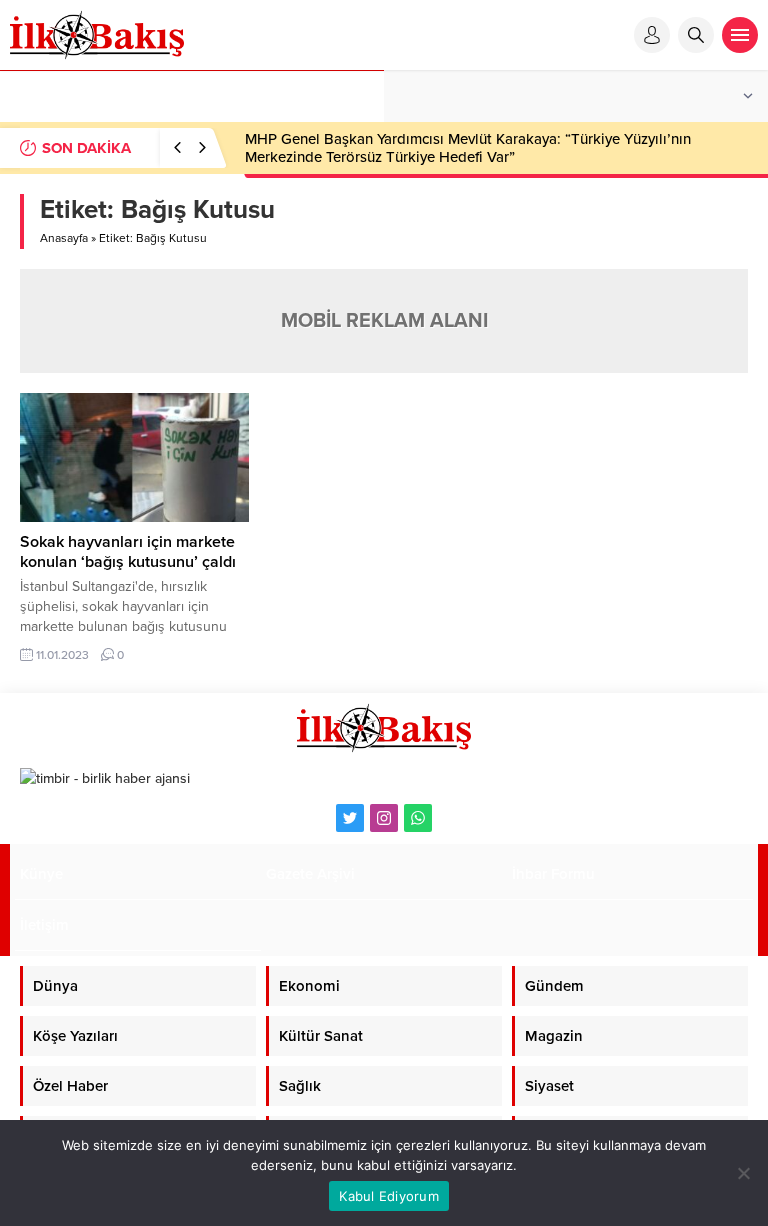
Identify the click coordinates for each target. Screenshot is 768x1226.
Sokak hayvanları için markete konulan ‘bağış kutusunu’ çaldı (128, 552)
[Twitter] (350, 818)
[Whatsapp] (418, 818)
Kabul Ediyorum (389, 1196)
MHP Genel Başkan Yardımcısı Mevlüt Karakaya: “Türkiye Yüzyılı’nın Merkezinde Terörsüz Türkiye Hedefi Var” (468, 148)
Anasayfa (64, 238)
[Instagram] (384, 818)
